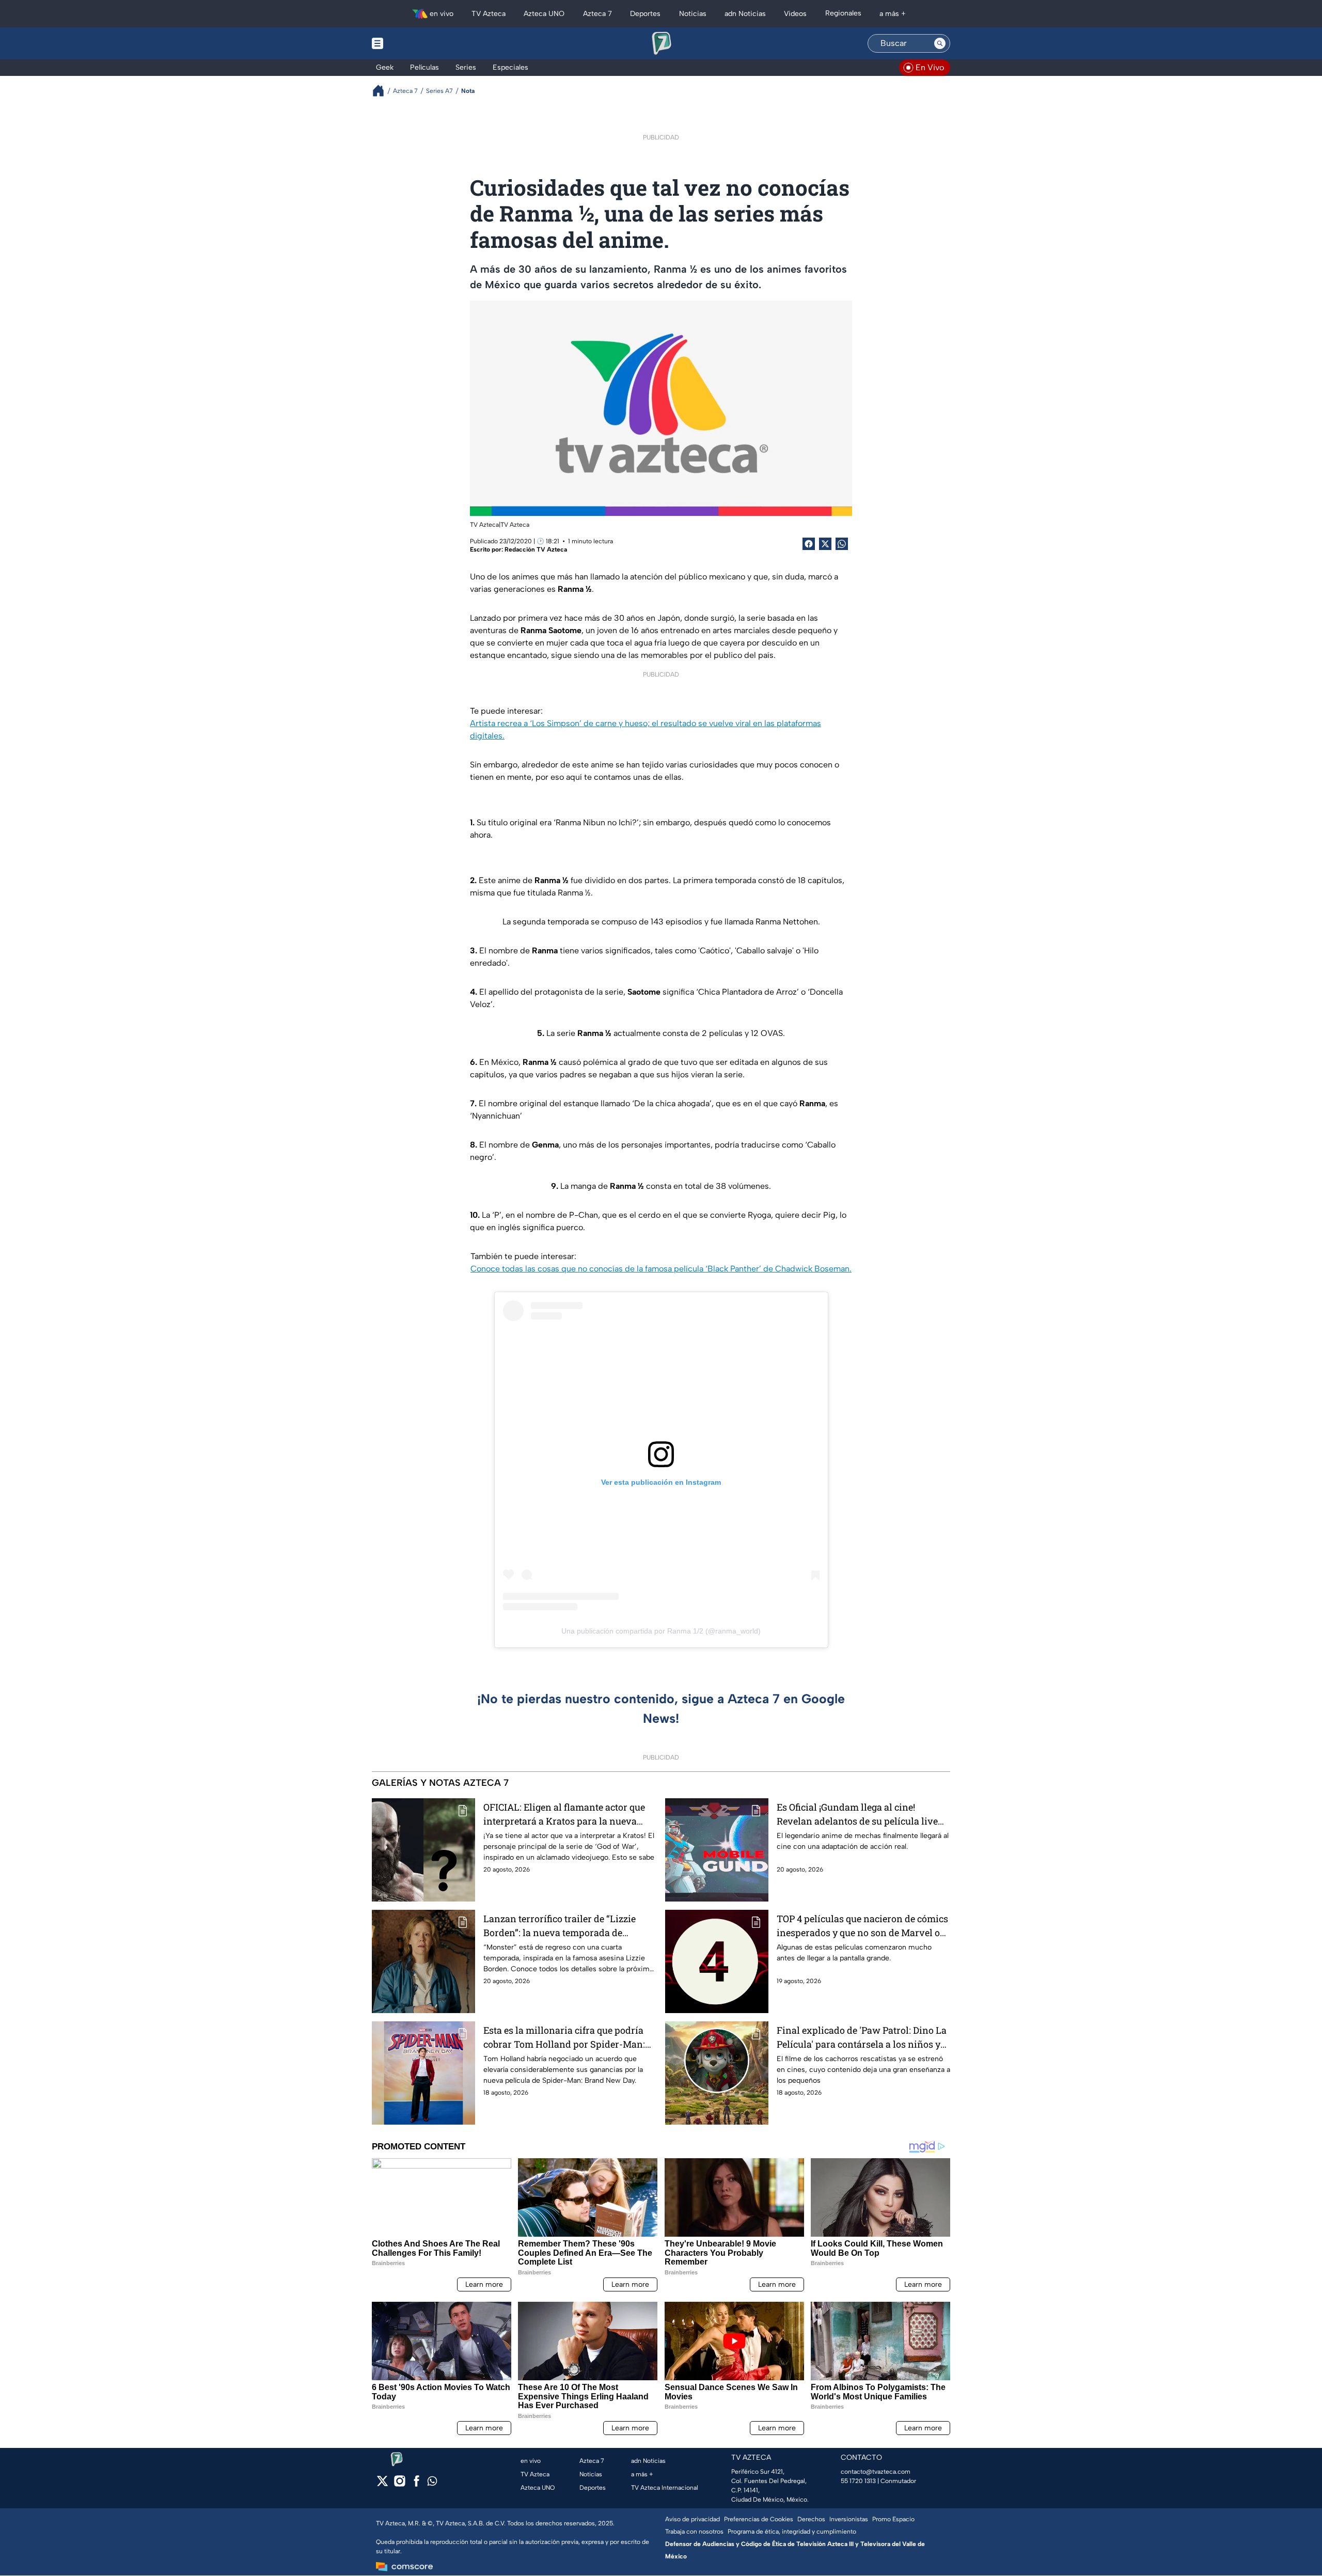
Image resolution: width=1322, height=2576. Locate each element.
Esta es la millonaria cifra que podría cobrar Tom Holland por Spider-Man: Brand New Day (564, 2038)
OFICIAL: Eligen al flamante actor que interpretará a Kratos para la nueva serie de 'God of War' (564, 1815)
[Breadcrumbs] (382, 91)
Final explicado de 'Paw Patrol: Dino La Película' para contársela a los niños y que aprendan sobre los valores (862, 2038)
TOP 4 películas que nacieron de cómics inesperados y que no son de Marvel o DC (862, 1926)
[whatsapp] (432, 2483)
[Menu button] (413, 43)
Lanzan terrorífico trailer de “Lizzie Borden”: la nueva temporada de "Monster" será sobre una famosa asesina (560, 1926)
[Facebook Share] (809, 544)
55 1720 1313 (858, 2481)
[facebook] (416, 2484)
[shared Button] (842, 544)
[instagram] (399, 2484)
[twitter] (382, 2484)
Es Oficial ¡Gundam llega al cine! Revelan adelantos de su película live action (857, 1815)
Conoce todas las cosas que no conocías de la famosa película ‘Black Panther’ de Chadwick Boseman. (661, 1269)
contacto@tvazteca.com (876, 2472)
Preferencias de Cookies (759, 2519)
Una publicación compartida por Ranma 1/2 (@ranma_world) (661, 1631)
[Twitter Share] (825, 544)
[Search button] (940, 43)
